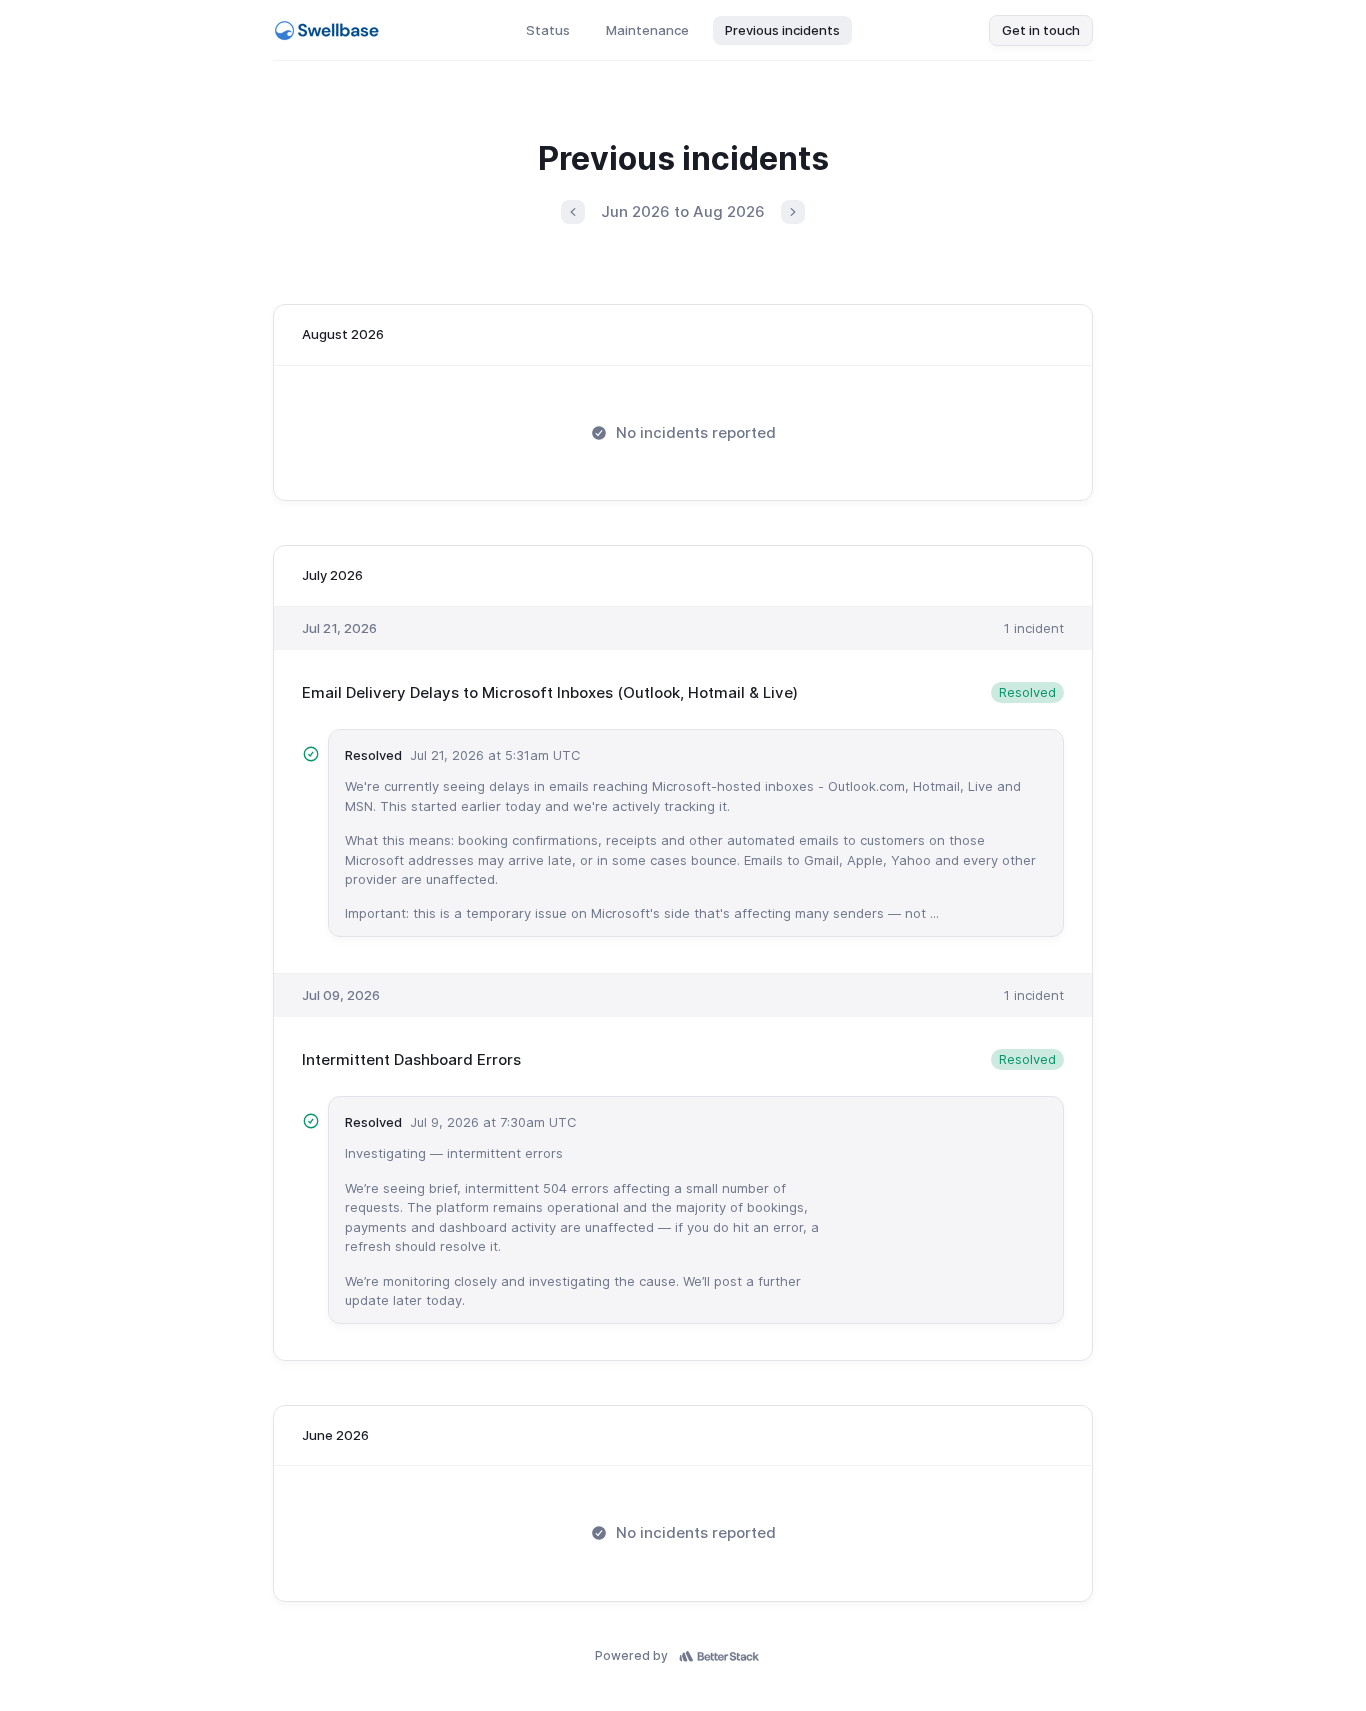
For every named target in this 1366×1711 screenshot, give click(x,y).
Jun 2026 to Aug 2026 (683, 211)
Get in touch (1041, 30)
